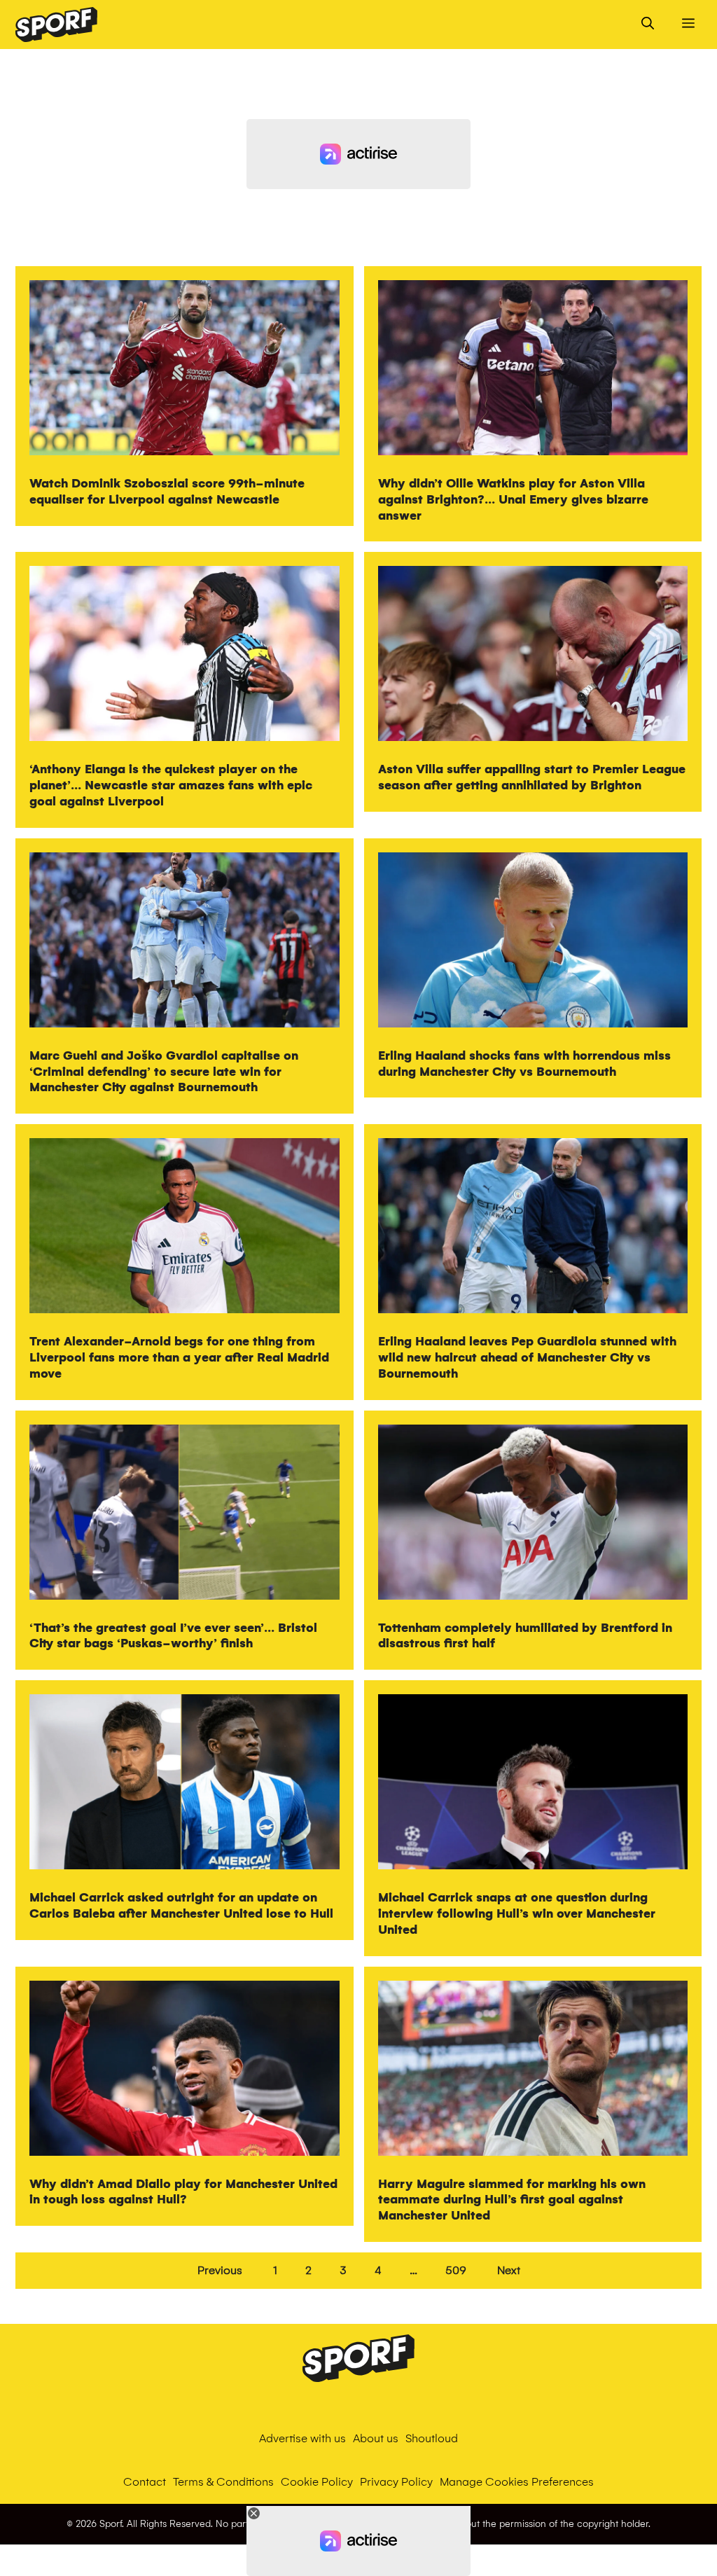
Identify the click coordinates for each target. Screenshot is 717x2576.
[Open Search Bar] (648, 25)
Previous (220, 2270)
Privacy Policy (396, 2482)
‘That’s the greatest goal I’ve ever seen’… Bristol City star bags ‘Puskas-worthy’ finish (173, 1636)
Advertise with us (302, 2438)
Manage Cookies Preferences (517, 2482)
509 (456, 2270)
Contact (145, 2482)
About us (376, 2438)
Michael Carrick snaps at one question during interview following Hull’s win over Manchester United (517, 1914)
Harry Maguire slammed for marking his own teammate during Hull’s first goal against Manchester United (512, 2200)
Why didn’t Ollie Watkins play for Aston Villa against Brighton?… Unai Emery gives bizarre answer (513, 500)
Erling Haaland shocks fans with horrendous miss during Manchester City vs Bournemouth (524, 1064)
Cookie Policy (317, 2482)
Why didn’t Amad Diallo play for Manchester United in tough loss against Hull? (183, 2192)
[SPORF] (56, 25)
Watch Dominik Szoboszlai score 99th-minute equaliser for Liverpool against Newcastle (167, 492)
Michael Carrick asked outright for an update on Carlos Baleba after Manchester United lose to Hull (181, 1906)
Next (509, 2270)
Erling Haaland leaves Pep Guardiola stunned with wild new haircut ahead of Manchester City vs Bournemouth (527, 1358)
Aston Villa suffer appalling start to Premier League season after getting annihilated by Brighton (532, 777)
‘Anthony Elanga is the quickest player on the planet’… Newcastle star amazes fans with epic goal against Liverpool (171, 785)
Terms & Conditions (223, 2482)
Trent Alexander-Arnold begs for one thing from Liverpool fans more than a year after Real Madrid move (179, 1358)
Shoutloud (432, 2438)
